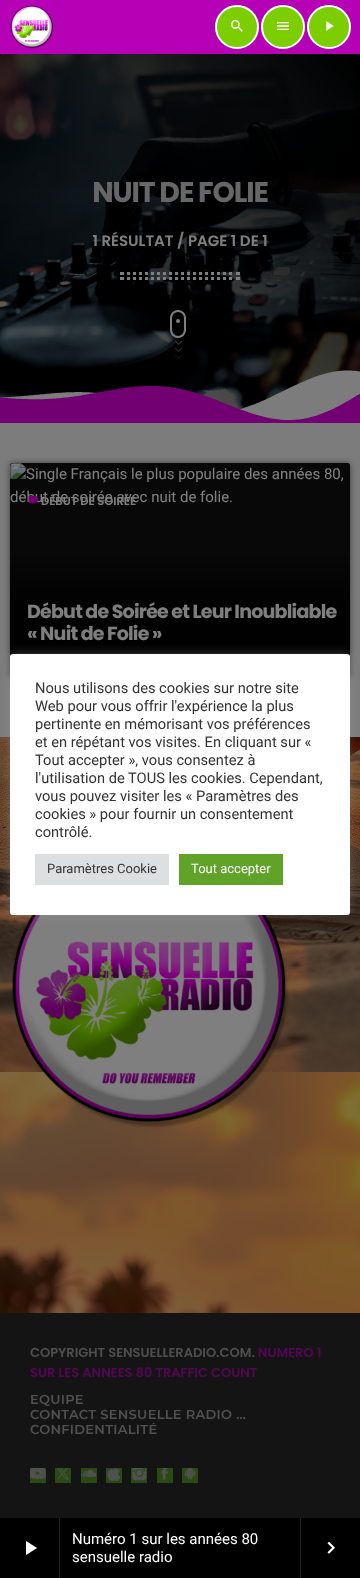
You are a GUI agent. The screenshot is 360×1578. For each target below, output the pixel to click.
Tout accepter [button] (231, 869)
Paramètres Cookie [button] (102, 869)
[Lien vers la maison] (32, 27)
